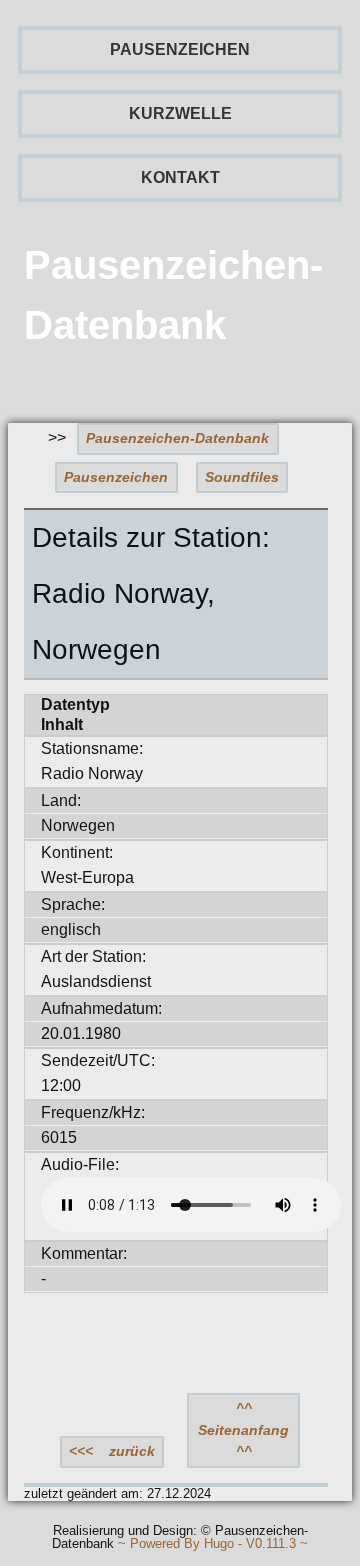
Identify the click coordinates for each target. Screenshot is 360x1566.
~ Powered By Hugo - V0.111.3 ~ (213, 1544)
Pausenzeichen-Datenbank (177, 438)
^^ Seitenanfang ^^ (243, 1429)
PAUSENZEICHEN (180, 49)
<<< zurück (112, 1451)
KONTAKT (180, 177)
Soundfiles (242, 477)
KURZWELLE (180, 113)
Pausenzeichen (116, 477)
